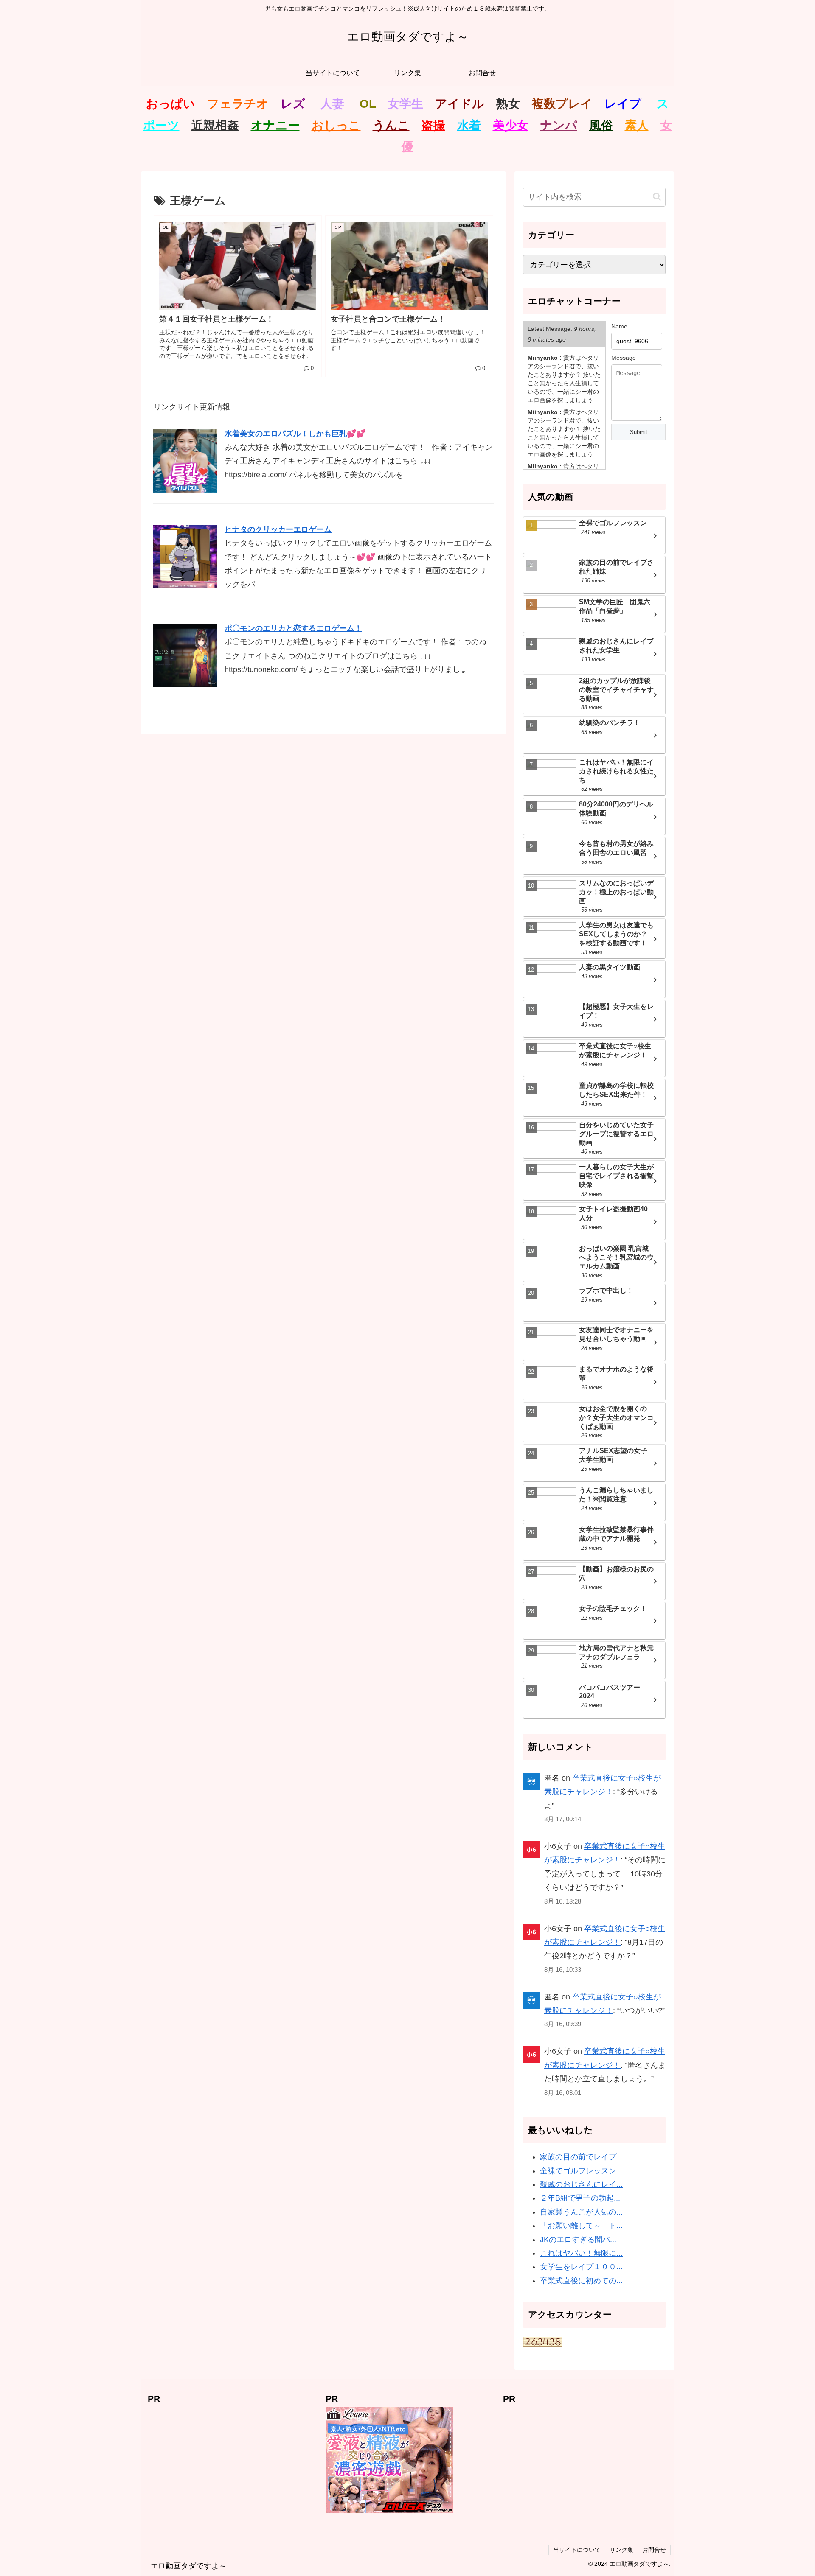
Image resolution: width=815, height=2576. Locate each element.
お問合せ (654, 2550)
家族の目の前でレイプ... (581, 2157)
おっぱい (171, 104)
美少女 (511, 125)
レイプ (623, 104)
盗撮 (433, 125)
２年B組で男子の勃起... (580, 2198)
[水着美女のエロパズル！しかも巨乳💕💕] (185, 460)
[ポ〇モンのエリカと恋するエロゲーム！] (185, 655)
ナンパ (559, 125)
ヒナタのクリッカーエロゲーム (278, 529)
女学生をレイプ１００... (581, 2267)
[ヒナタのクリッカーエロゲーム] (185, 556)
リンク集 (621, 2550)
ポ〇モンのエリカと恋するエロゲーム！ (293, 628)
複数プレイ (562, 104)
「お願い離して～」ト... (581, 2226)
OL (368, 104)
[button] (657, 197)
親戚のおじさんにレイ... (581, 2184)
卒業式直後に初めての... (581, 2281)
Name (619, 326)
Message (624, 358)
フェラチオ (238, 104)
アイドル (460, 104)
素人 (637, 125)
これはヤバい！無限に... (581, 2253)
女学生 (405, 104)
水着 (469, 125)
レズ (293, 104)
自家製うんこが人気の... (581, 2212)
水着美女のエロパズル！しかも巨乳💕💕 (295, 434)
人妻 (332, 104)
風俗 (601, 125)
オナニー (275, 125)
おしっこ (336, 125)
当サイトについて (577, 2550)
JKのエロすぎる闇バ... (578, 2240)
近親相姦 (215, 125)
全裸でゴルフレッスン (578, 2171)
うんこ (391, 125)
